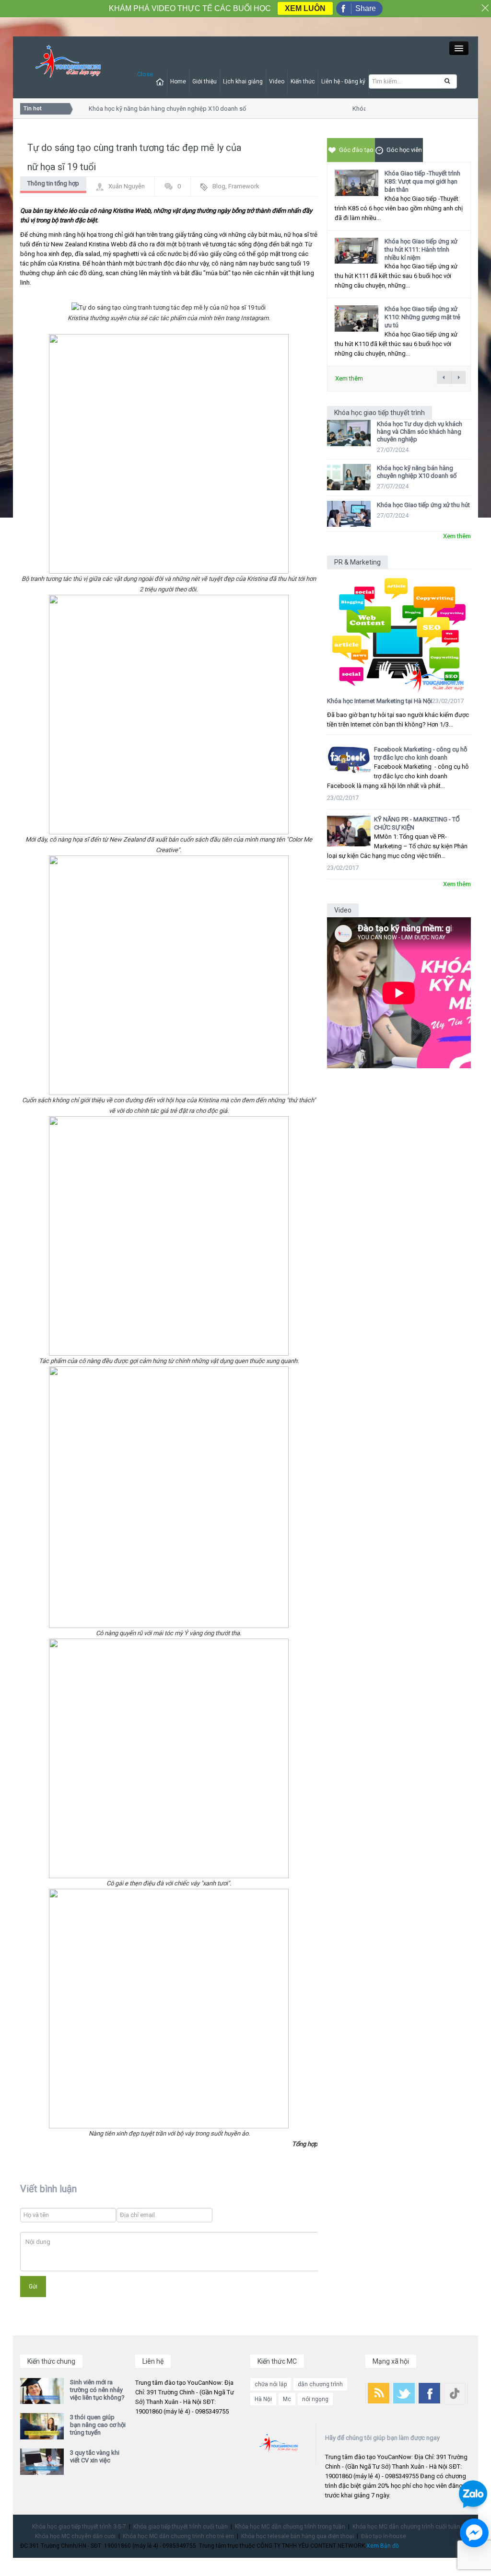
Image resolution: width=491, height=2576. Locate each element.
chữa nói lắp (271, 2384)
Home (178, 81)
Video (277, 81)
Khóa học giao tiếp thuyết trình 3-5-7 (79, 2527)
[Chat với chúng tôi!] (474, 2533)
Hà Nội (263, 2399)
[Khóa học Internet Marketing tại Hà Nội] (399, 631)
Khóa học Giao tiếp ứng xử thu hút (423, 505)
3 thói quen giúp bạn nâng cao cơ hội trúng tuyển (98, 2425)
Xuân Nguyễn (127, 186)
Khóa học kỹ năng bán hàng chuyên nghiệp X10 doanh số (154, 109)
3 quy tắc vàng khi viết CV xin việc (95, 2456)
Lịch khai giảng (243, 81)
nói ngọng (315, 2399)
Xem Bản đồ (383, 2546)
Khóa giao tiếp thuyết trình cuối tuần (181, 2527)
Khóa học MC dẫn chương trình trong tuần (290, 2527)
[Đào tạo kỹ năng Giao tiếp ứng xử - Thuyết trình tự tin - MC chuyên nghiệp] (68, 62)
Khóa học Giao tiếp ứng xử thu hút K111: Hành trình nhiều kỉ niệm (421, 249)
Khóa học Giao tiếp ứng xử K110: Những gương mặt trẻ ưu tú (422, 317)
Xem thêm (349, 378)
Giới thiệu (205, 81)
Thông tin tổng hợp (53, 183)
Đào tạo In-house (384, 2536)
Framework (244, 186)
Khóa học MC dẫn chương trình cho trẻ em (178, 2536)
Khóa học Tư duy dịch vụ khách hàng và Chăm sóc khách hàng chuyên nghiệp (420, 432)
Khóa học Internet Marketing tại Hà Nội (380, 701)
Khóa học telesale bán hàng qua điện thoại (298, 2536)
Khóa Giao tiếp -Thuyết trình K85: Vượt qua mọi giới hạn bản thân (422, 181)
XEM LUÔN (305, 8)
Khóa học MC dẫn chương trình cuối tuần (406, 2527)
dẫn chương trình (320, 2384)
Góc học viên (404, 150)
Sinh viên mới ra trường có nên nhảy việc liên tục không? (97, 2390)
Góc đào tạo (356, 150)
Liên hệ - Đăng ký (343, 81)
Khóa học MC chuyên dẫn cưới (75, 2536)
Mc (287, 2399)
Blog (219, 186)
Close (145, 74)
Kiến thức (303, 81)
